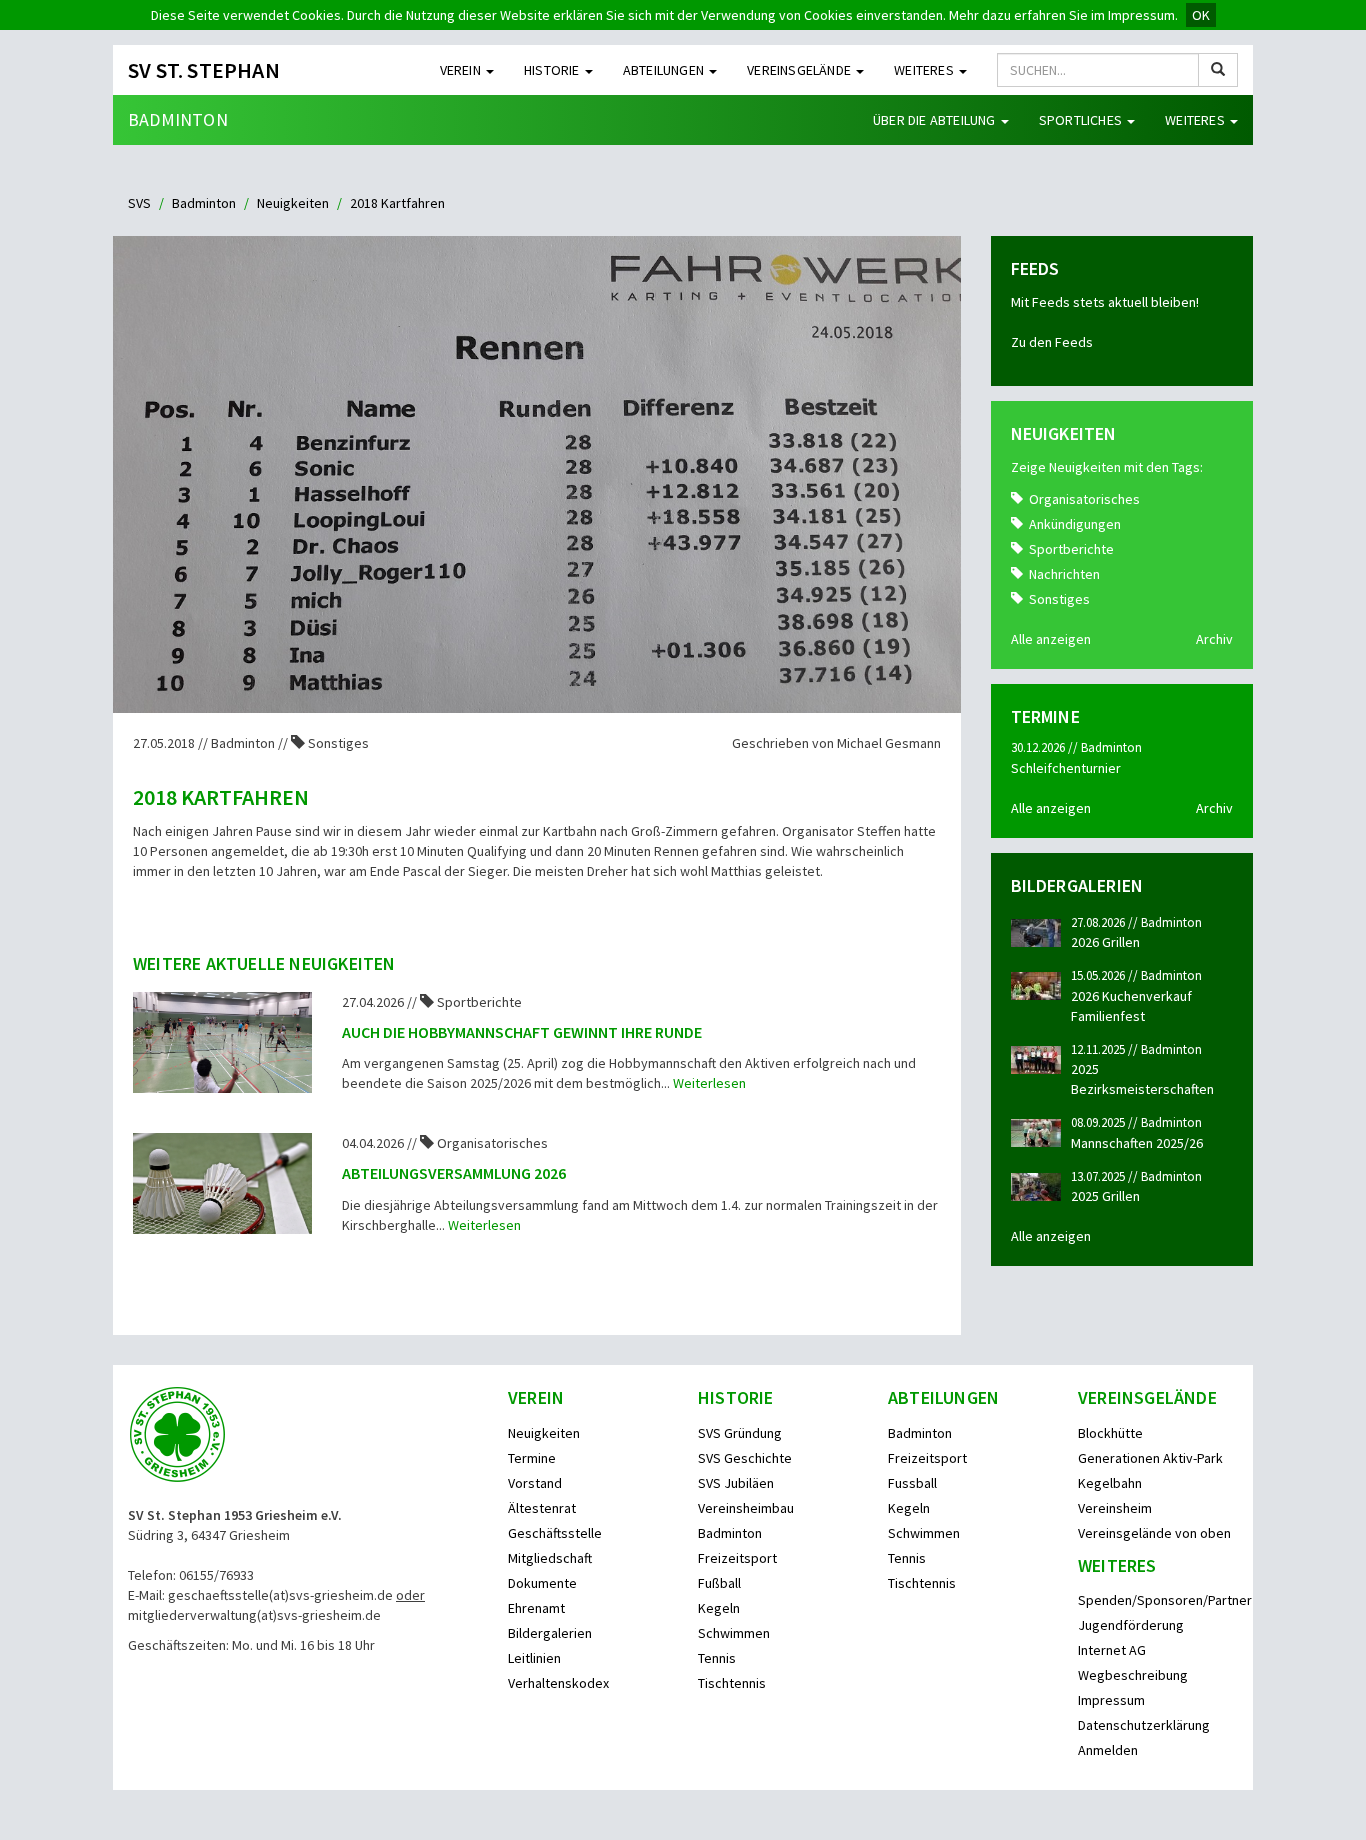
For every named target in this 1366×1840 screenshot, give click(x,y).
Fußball (719, 1583)
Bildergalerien (550, 1633)
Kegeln (719, 1608)
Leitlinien (534, 1658)
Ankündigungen (1075, 524)
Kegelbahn (1110, 1483)
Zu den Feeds (1052, 342)
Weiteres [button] (925, 70)
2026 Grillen (1105, 942)
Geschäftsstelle (555, 1533)
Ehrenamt (536, 1608)
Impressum (1111, 1700)
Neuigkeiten (293, 203)
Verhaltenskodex (558, 1683)
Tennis (717, 1658)
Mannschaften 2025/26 (1137, 1143)
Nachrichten (1064, 574)
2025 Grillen (1105, 1196)
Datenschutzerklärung (1144, 1725)
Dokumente (542, 1583)
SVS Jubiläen (736, 1483)
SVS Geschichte (745, 1458)
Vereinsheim (1115, 1508)
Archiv (1214, 639)
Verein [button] (462, 70)
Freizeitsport (737, 1558)
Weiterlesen (709, 1083)
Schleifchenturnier (1066, 768)
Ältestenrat (542, 1508)
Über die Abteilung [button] (936, 120)
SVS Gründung (740, 1433)
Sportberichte (1071, 549)
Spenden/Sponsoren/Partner (1165, 1600)
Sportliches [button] (1082, 120)
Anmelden (1108, 1750)
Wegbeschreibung (1133, 1675)
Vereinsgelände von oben (1154, 1533)
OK (1201, 15)
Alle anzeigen (1051, 639)
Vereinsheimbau (746, 1508)
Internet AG (1112, 1650)
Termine (532, 1458)
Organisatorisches (1084, 499)
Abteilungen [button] (665, 70)
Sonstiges (1059, 599)
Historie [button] (553, 70)
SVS (139, 203)
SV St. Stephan (204, 70)
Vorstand (535, 1483)
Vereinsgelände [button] (800, 70)
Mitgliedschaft (550, 1558)
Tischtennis (732, 1683)
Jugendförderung (1131, 1625)
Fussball (912, 1483)
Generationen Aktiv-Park (1150, 1458)
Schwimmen (734, 1633)
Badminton (178, 119)
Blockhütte (1110, 1433)
